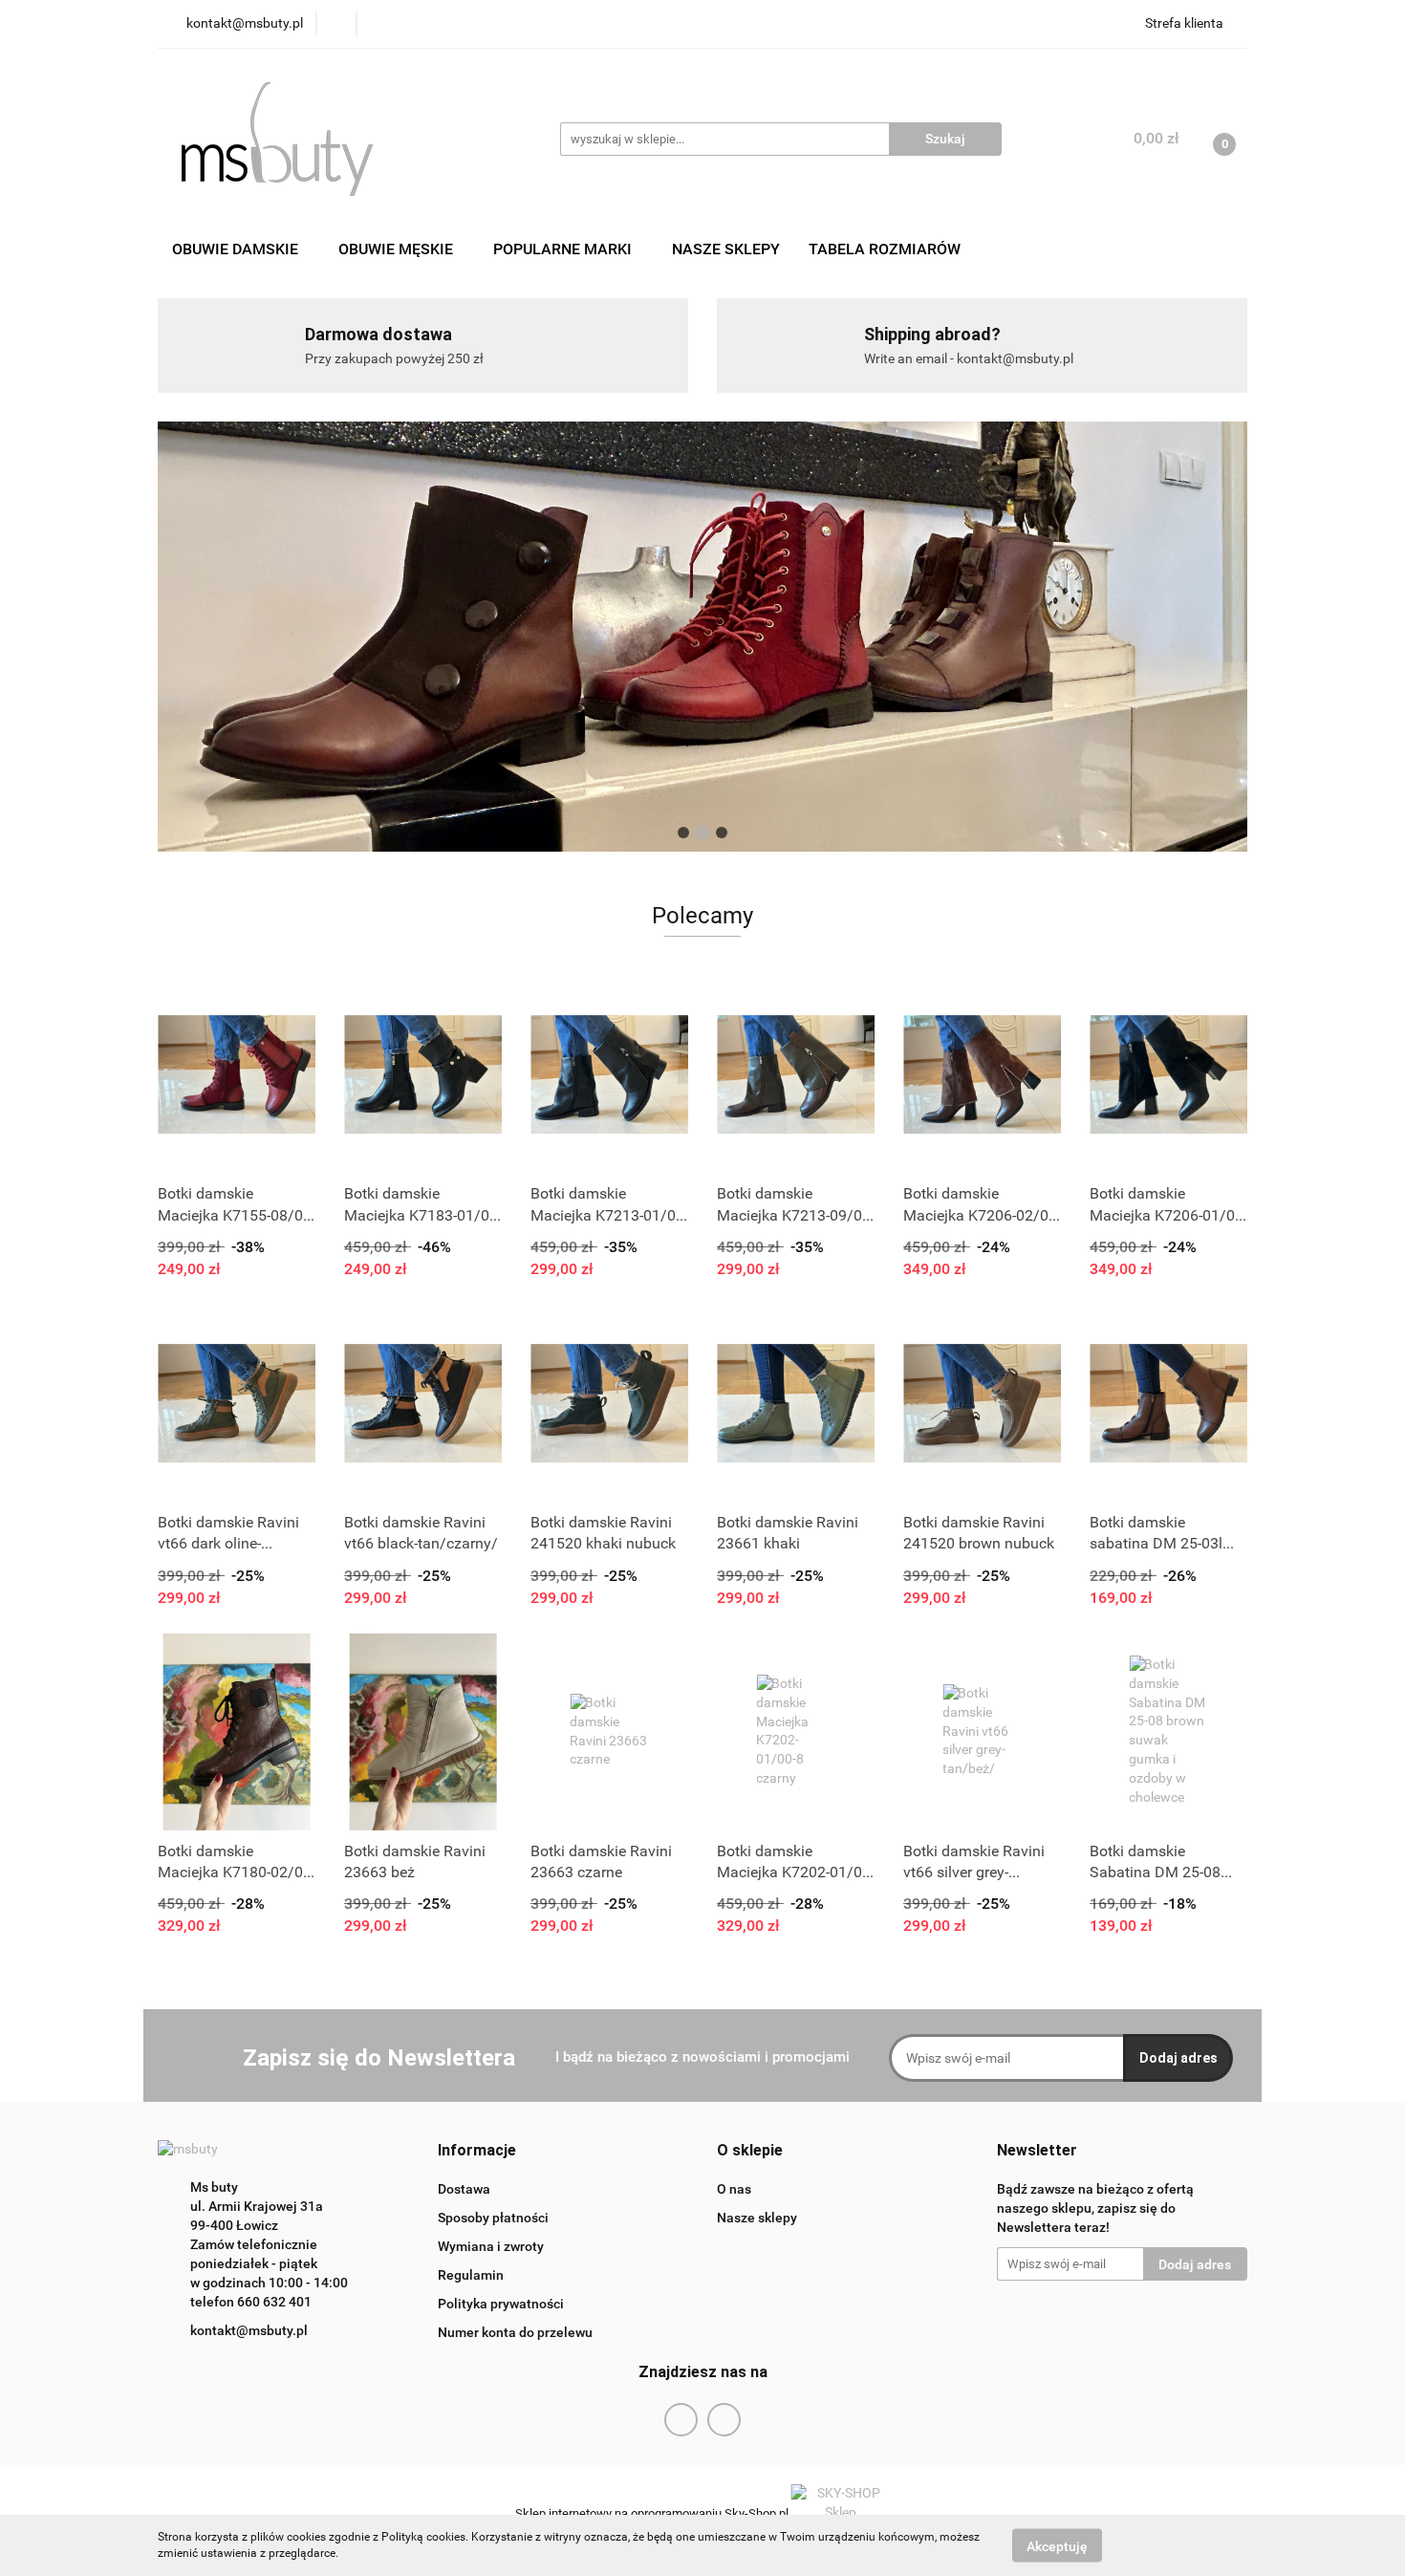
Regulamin (471, 2275)
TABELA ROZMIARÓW (885, 249)
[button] (477, 2151)
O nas (734, 2189)
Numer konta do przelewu (515, 2332)
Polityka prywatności (501, 2304)
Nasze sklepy (757, 2218)
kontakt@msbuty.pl (249, 2330)
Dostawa (464, 2189)
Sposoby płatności (493, 2218)
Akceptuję (1057, 2545)
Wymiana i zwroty (491, 2246)
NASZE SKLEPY (726, 249)
